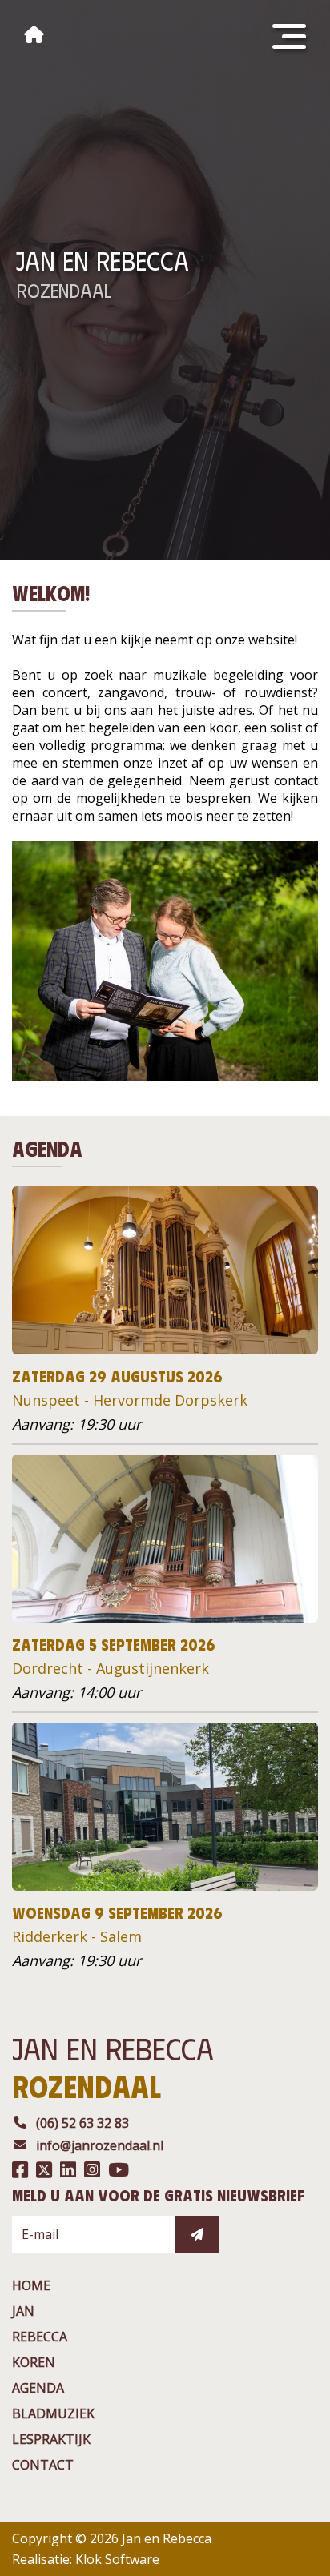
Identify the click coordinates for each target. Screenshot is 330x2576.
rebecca (40, 2337)
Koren (34, 2362)
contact (43, 2465)
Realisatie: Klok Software (86, 2559)
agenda (38, 2388)
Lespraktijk (51, 2439)
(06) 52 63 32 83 (82, 2123)
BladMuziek (53, 2413)
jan (23, 2311)
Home (31, 2285)
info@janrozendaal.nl (100, 2145)
